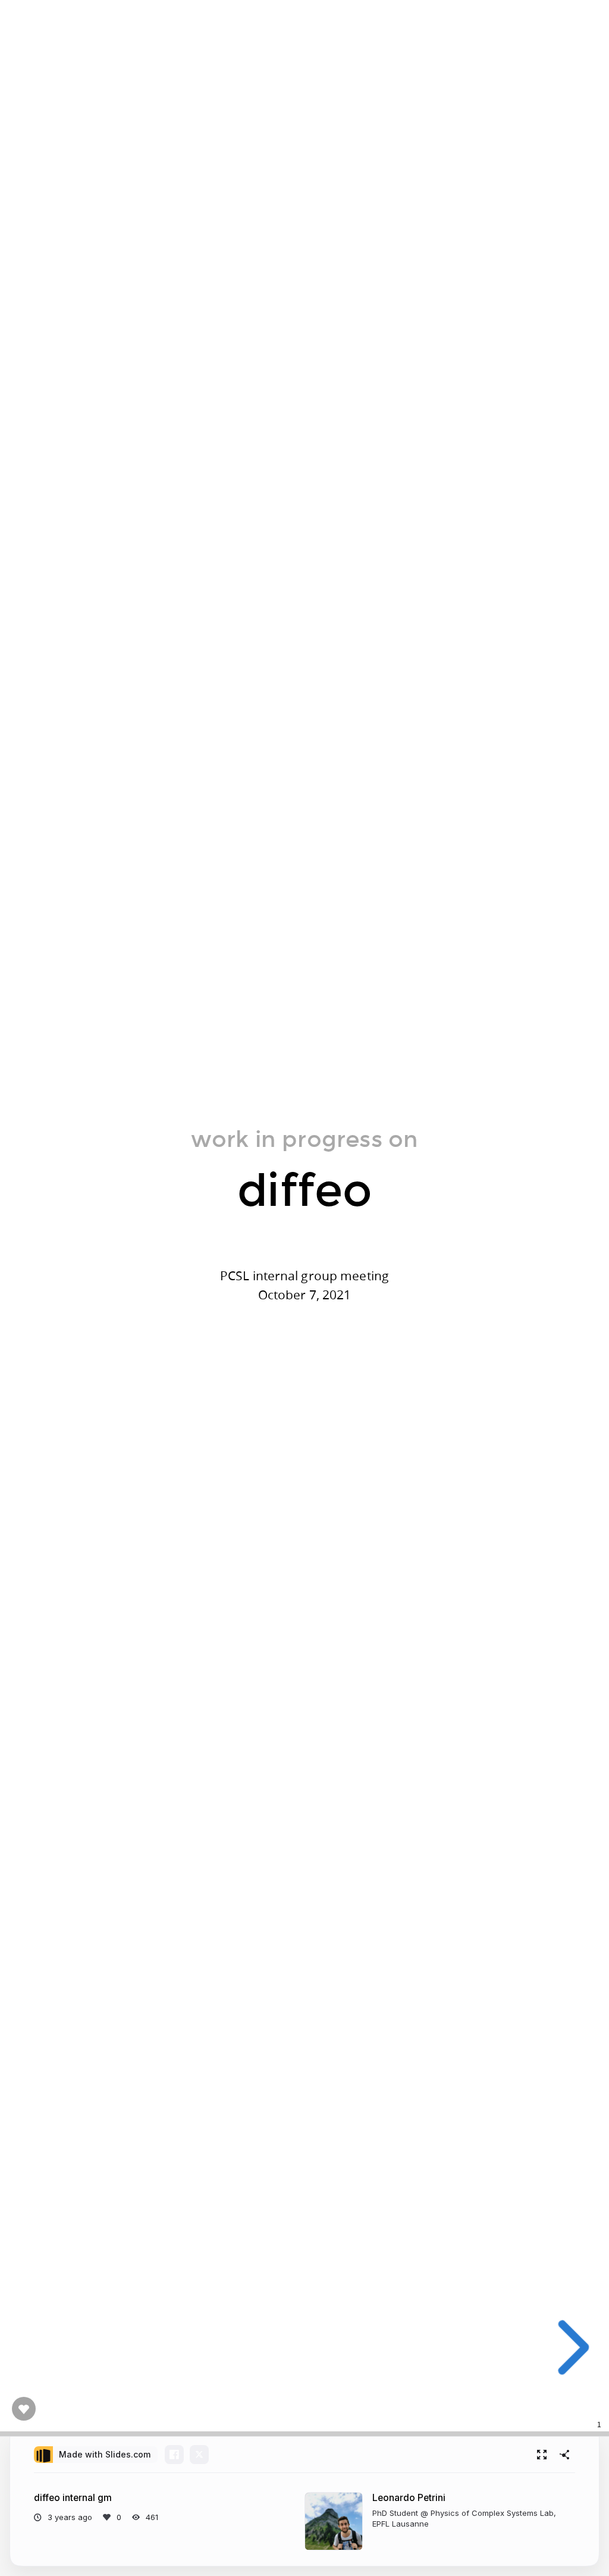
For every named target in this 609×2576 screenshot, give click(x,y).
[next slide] (569, 2347)
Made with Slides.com (105, 2454)
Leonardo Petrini (409, 2498)
